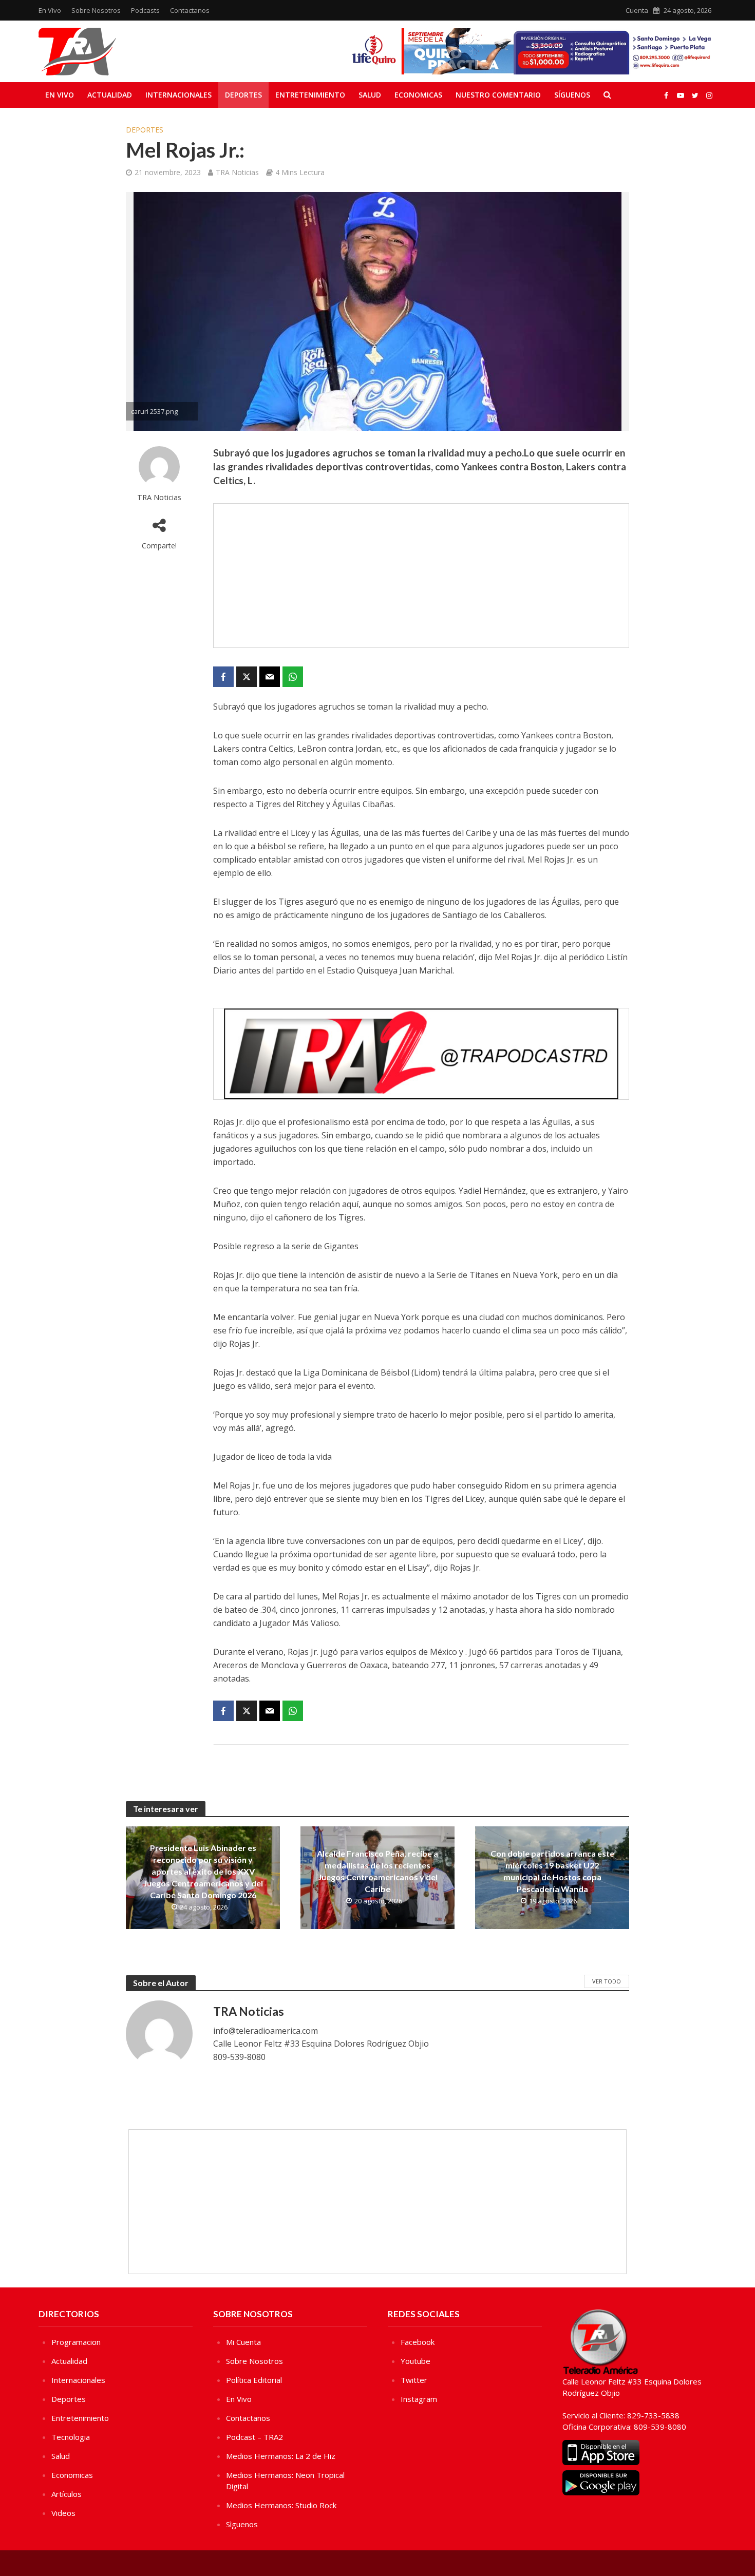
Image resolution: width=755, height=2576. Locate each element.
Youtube (416, 2361)
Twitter (414, 2380)
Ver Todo (607, 1981)
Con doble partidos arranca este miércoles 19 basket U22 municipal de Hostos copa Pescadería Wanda (552, 1871)
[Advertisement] (421, 576)
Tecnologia (71, 2437)
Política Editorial (254, 2380)
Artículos (67, 2494)
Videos (63, 2513)
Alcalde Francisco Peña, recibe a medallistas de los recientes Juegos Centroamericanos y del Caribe (377, 1871)
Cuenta (637, 10)
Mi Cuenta (243, 2342)
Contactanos (190, 10)
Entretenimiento (310, 95)
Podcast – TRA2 (254, 2437)
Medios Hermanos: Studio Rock (281, 2505)
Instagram (419, 2399)
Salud (370, 95)
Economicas (418, 95)
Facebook (418, 2342)
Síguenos (572, 95)
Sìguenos (242, 2524)
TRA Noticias (237, 172)
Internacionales (178, 95)
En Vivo (50, 10)
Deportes (243, 95)
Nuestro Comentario (498, 95)
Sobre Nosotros (96, 10)
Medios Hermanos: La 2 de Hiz (281, 2456)
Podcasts (145, 10)
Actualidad (110, 95)
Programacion (76, 2342)
